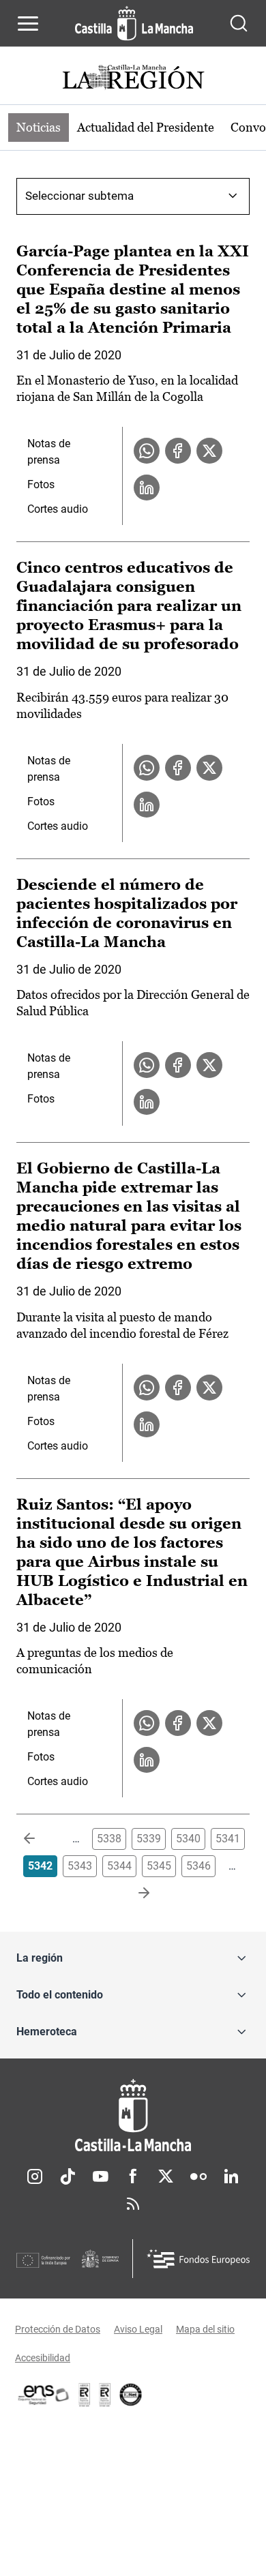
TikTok (68, 2176)
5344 (119, 1866)
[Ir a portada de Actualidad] (133, 79)
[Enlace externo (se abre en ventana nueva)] (105, 2395)
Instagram (35, 2176)
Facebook (133, 2176)
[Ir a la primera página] (40, 1839)
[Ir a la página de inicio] (134, 23)
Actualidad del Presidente (146, 127)
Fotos (41, 484)
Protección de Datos (58, 2329)
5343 (80, 1866)
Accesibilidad (43, 2358)
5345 (159, 1866)
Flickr (198, 2176)
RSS (133, 2204)
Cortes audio (58, 509)
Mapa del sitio (205, 2329)
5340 (188, 1839)
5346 (198, 1866)
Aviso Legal (138, 2329)
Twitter (166, 2176)
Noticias (39, 127)
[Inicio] (133, 2115)
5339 (149, 1839)
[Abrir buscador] (239, 23)
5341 (228, 1839)
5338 (109, 1839)
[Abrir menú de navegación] (28, 23)
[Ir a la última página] (133, 1893)
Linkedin (231, 2176)
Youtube (100, 2176)
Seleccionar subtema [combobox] (79, 196)
